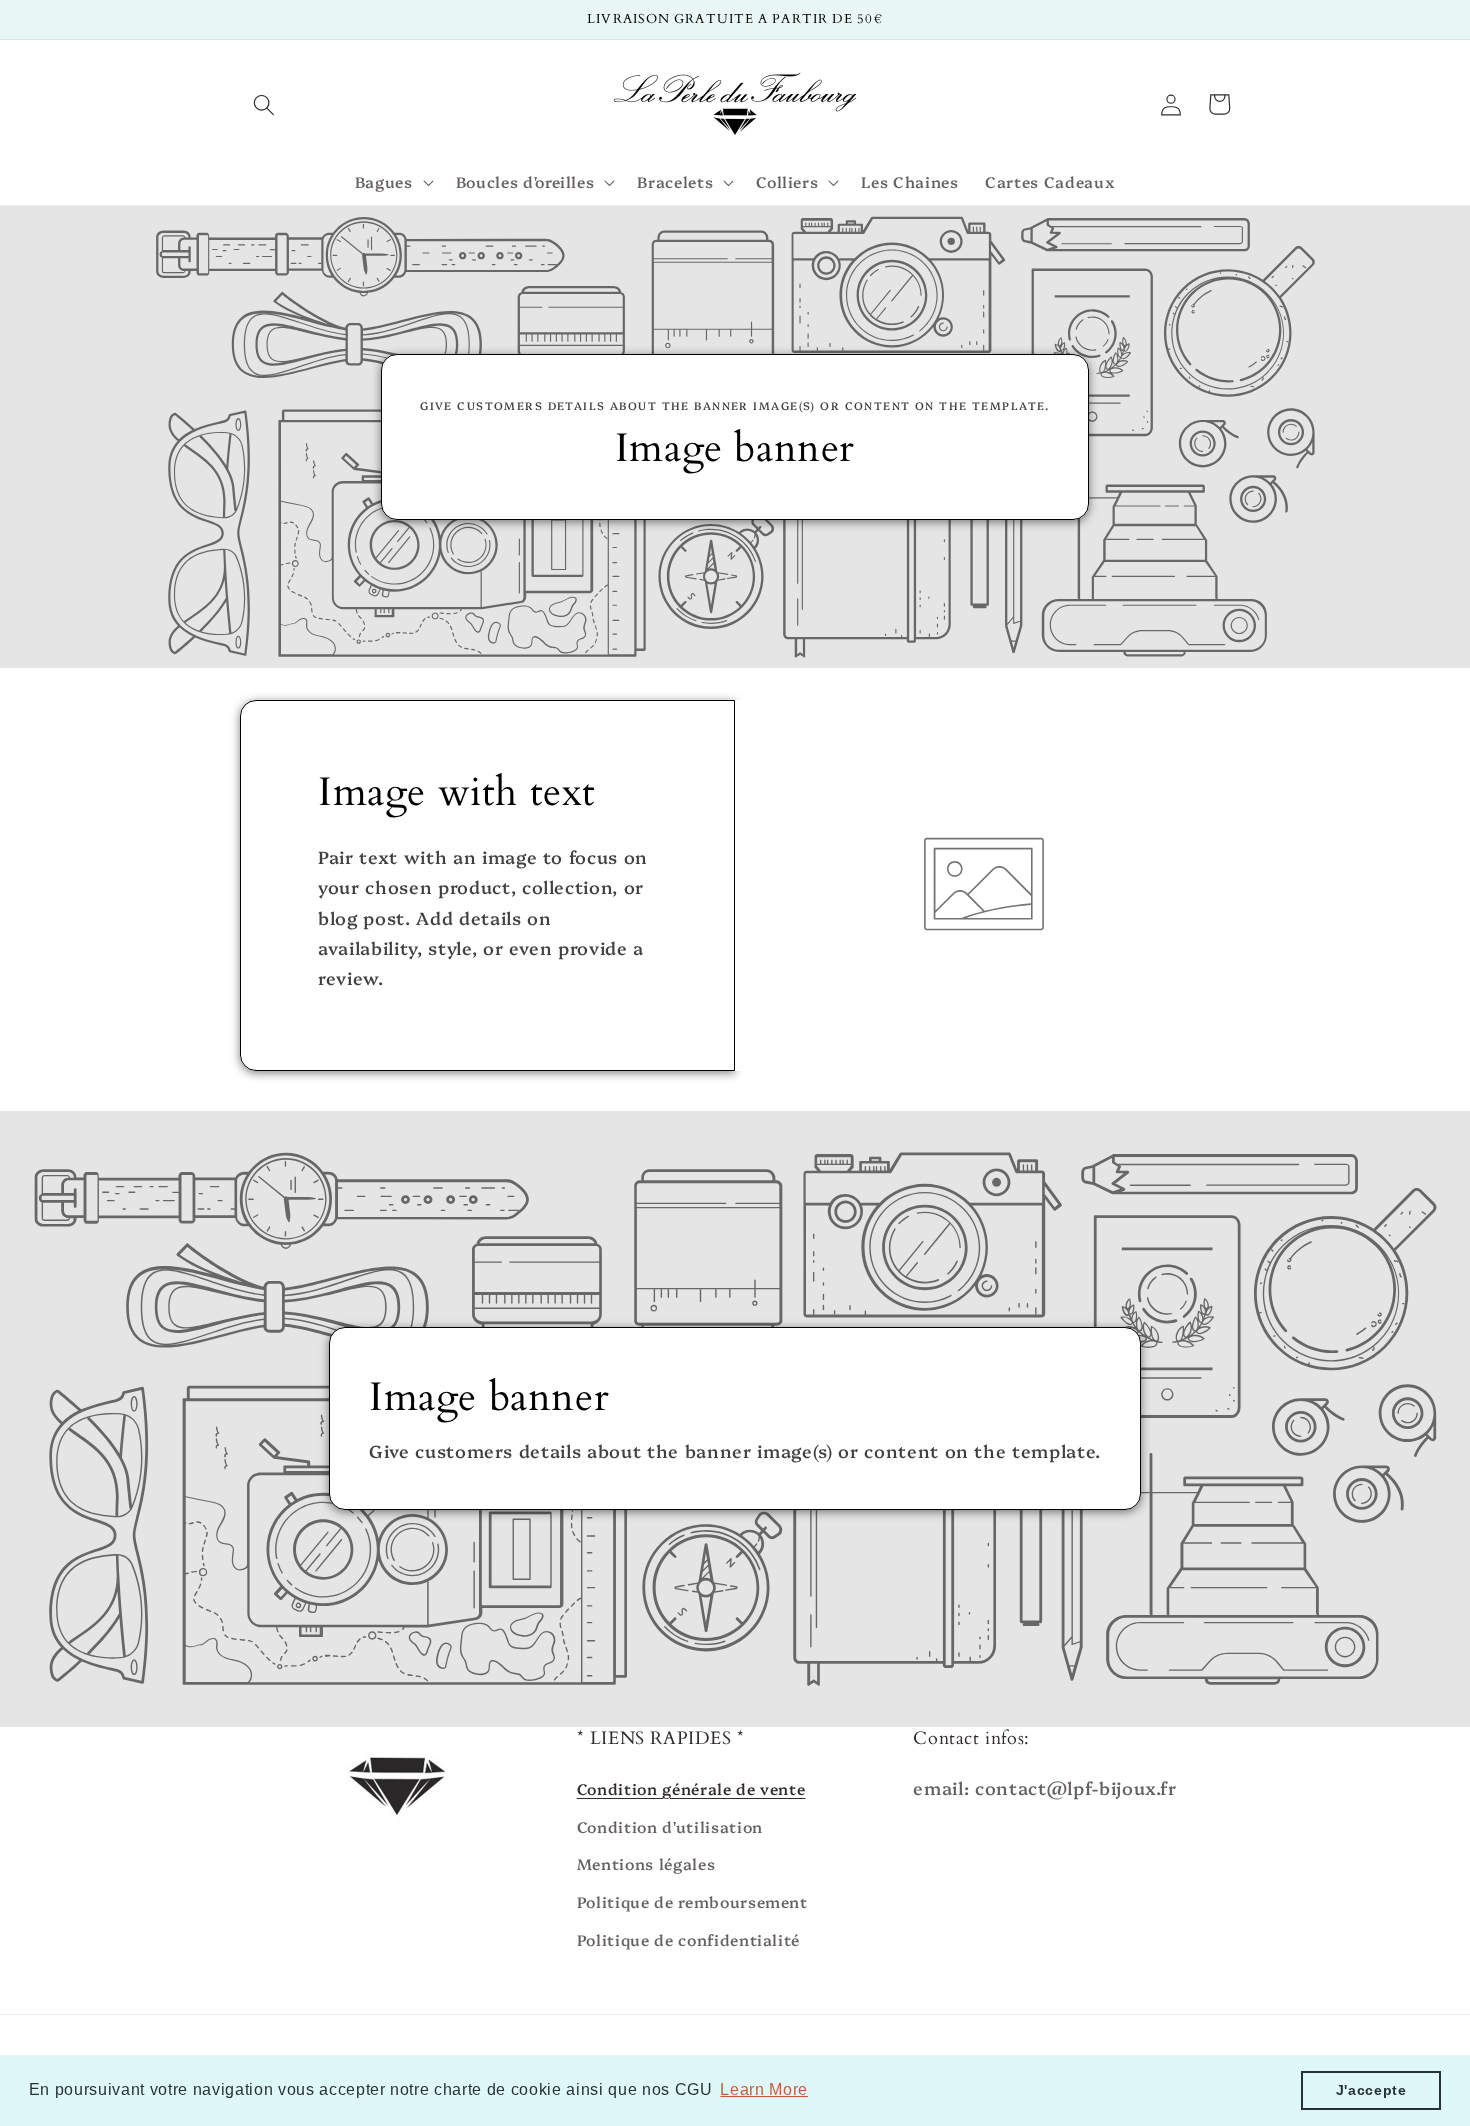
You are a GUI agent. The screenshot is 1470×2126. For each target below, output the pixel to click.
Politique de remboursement (692, 1901)
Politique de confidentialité (688, 1939)
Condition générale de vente (691, 1788)
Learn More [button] (764, 2089)
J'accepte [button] (1371, 2090)
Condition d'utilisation (670, 1826)
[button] (264, 104)
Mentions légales (646, 1863)
